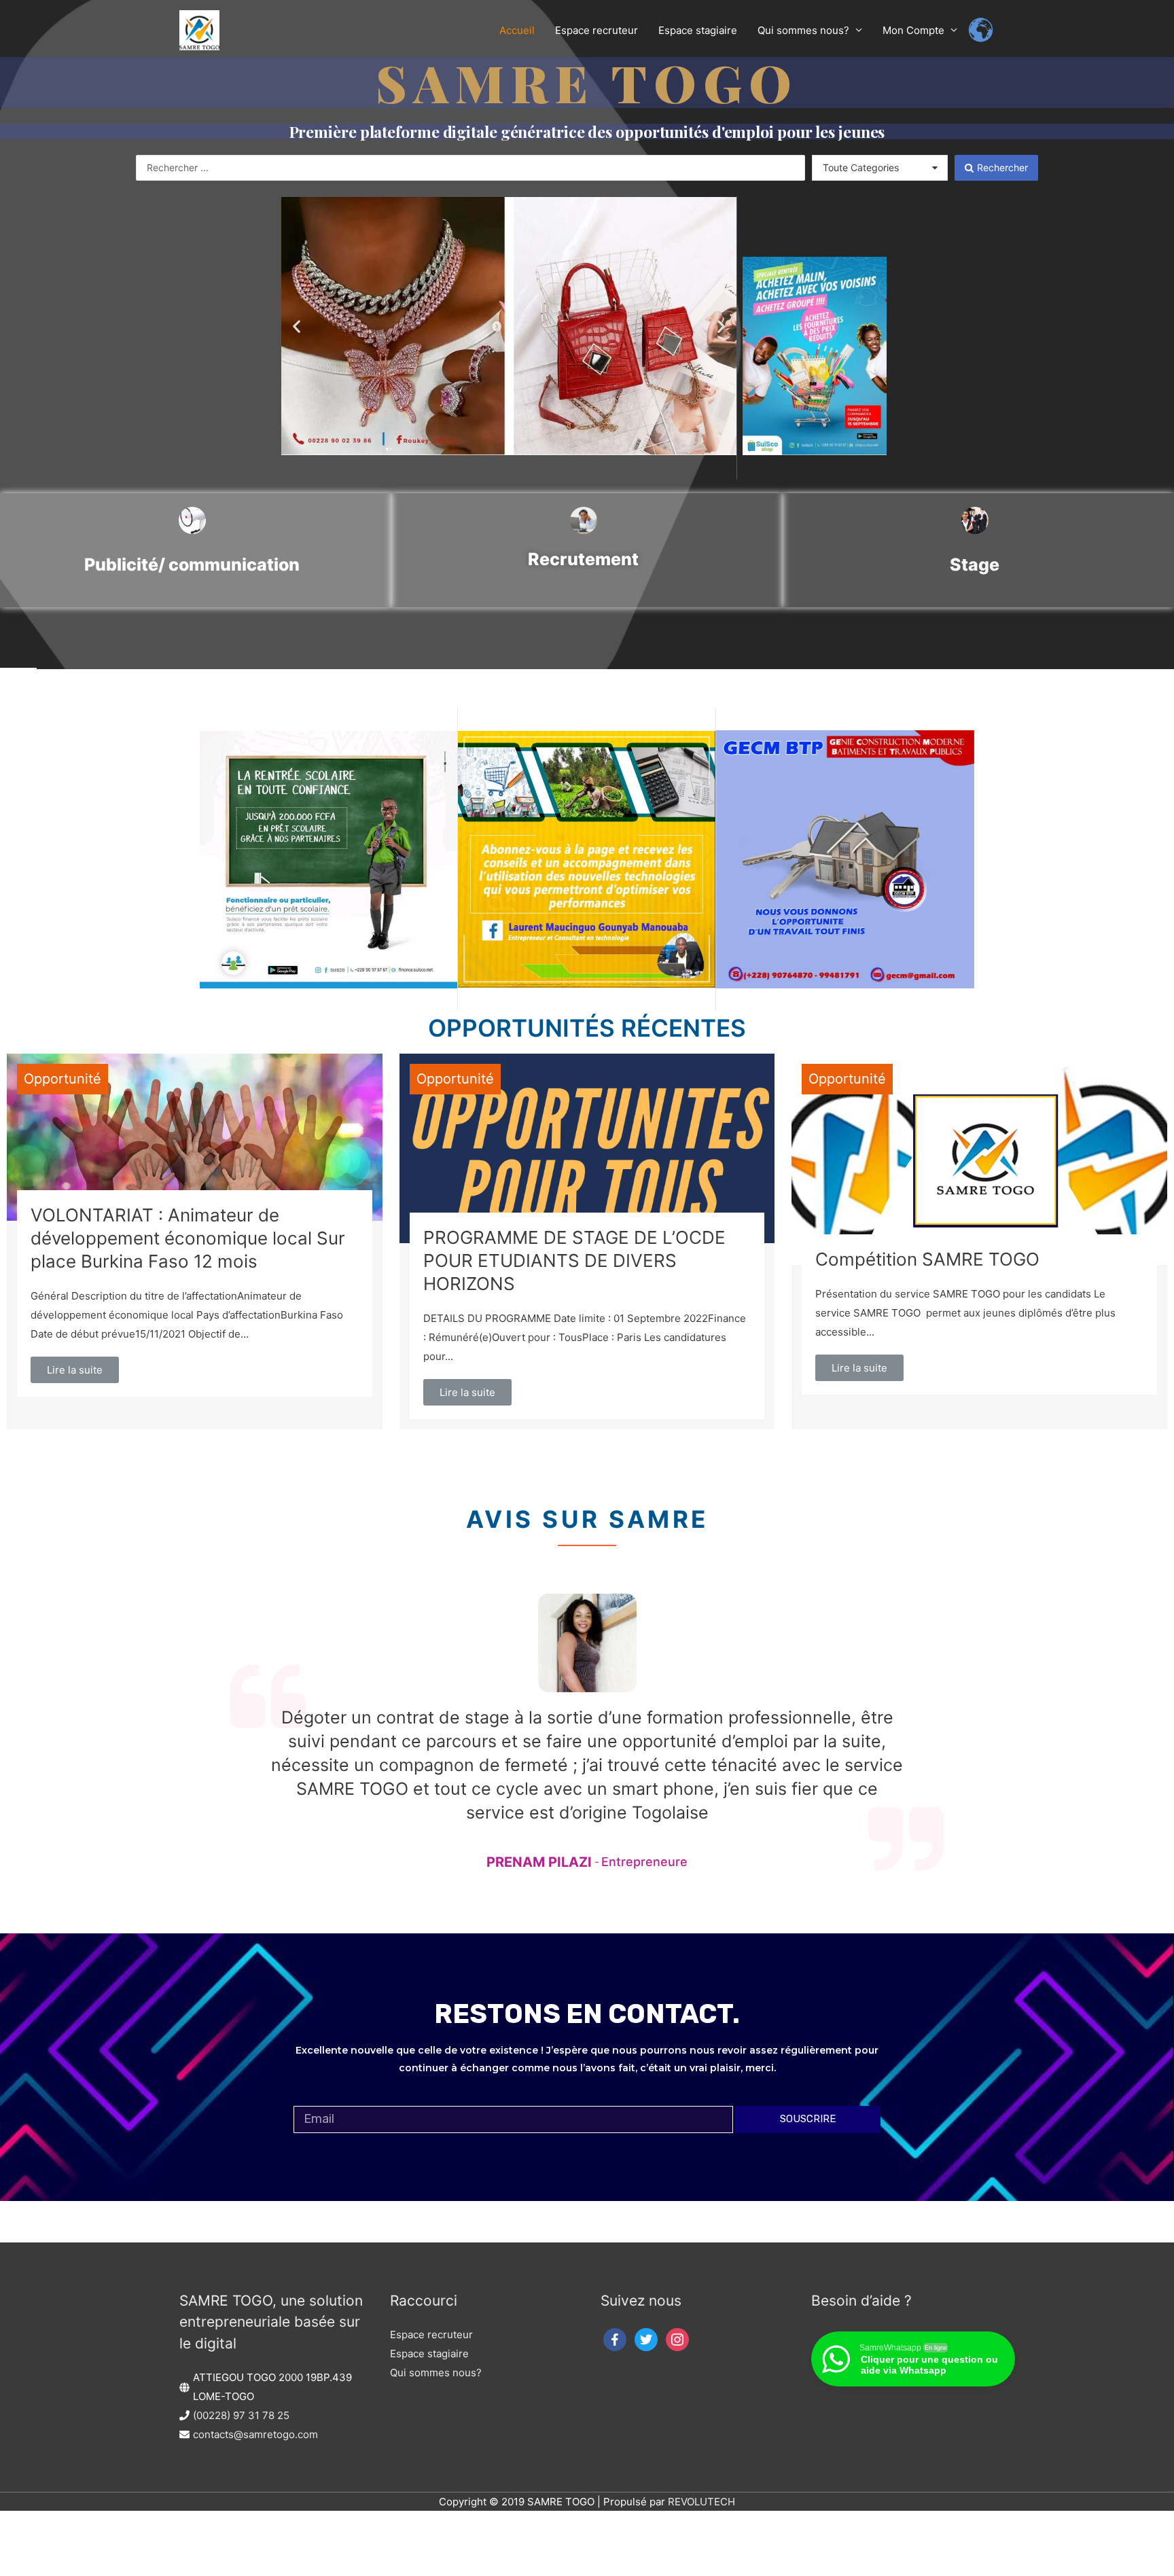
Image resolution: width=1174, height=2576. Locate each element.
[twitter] (646, 2339)
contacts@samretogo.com (255, 2434)
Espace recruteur (431, 2334)
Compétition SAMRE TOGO (927, 1259)
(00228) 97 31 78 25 (241, 2415)
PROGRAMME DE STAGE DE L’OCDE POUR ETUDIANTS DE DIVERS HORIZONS (574, 1260)
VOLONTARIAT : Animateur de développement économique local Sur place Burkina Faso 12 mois (188, 1238)
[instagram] (677, 2339)
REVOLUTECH (701, 2502)
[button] (297, 326)
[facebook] (615, 2339)
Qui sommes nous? (436, 2373)
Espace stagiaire (429, 2354)
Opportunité (63, 1079)
